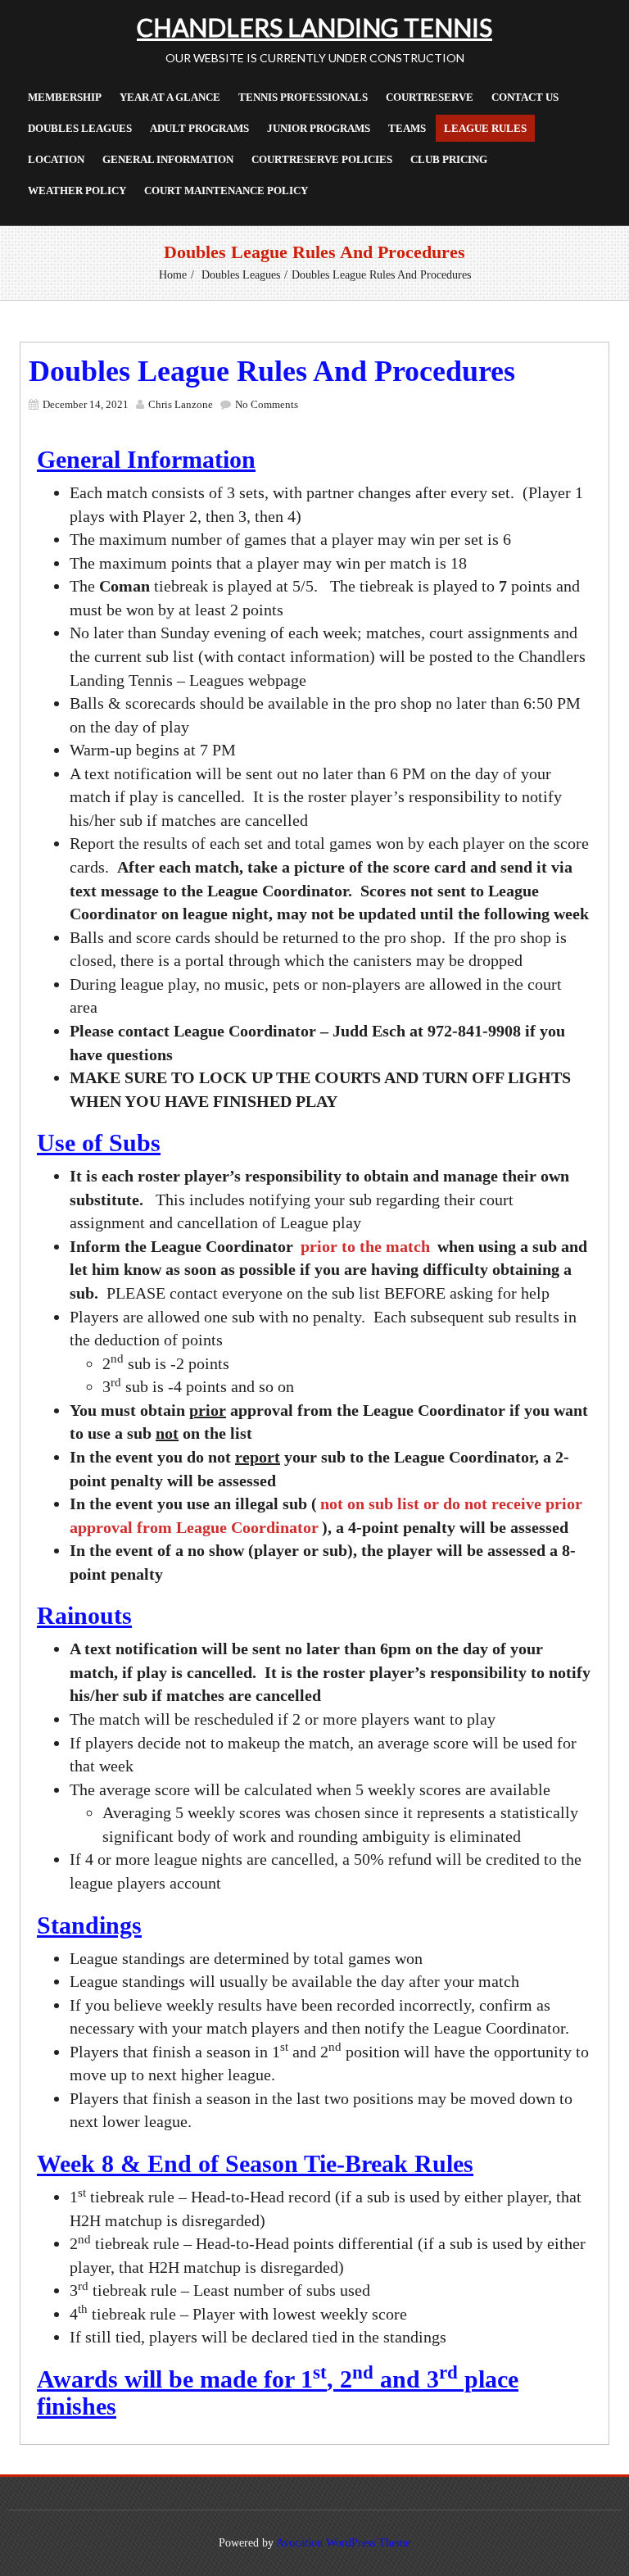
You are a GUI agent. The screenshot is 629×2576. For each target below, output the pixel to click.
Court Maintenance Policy (226, 190)
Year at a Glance (170, 97)
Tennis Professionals (303, 97)
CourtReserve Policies (322, 159)
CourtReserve (430, 97)
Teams (407, 128)
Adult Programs (199, 128)
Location (56, 159)
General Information (168, 159)
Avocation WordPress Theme (343, 2543)
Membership (65, 97)
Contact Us (525, 97)
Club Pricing (449, 159)
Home (173, 275)
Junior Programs (319, 128)
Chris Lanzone (181, 404)
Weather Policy (77, 190)
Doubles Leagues (80, 128)
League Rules (485, 128)
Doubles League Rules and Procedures (272, 371)
